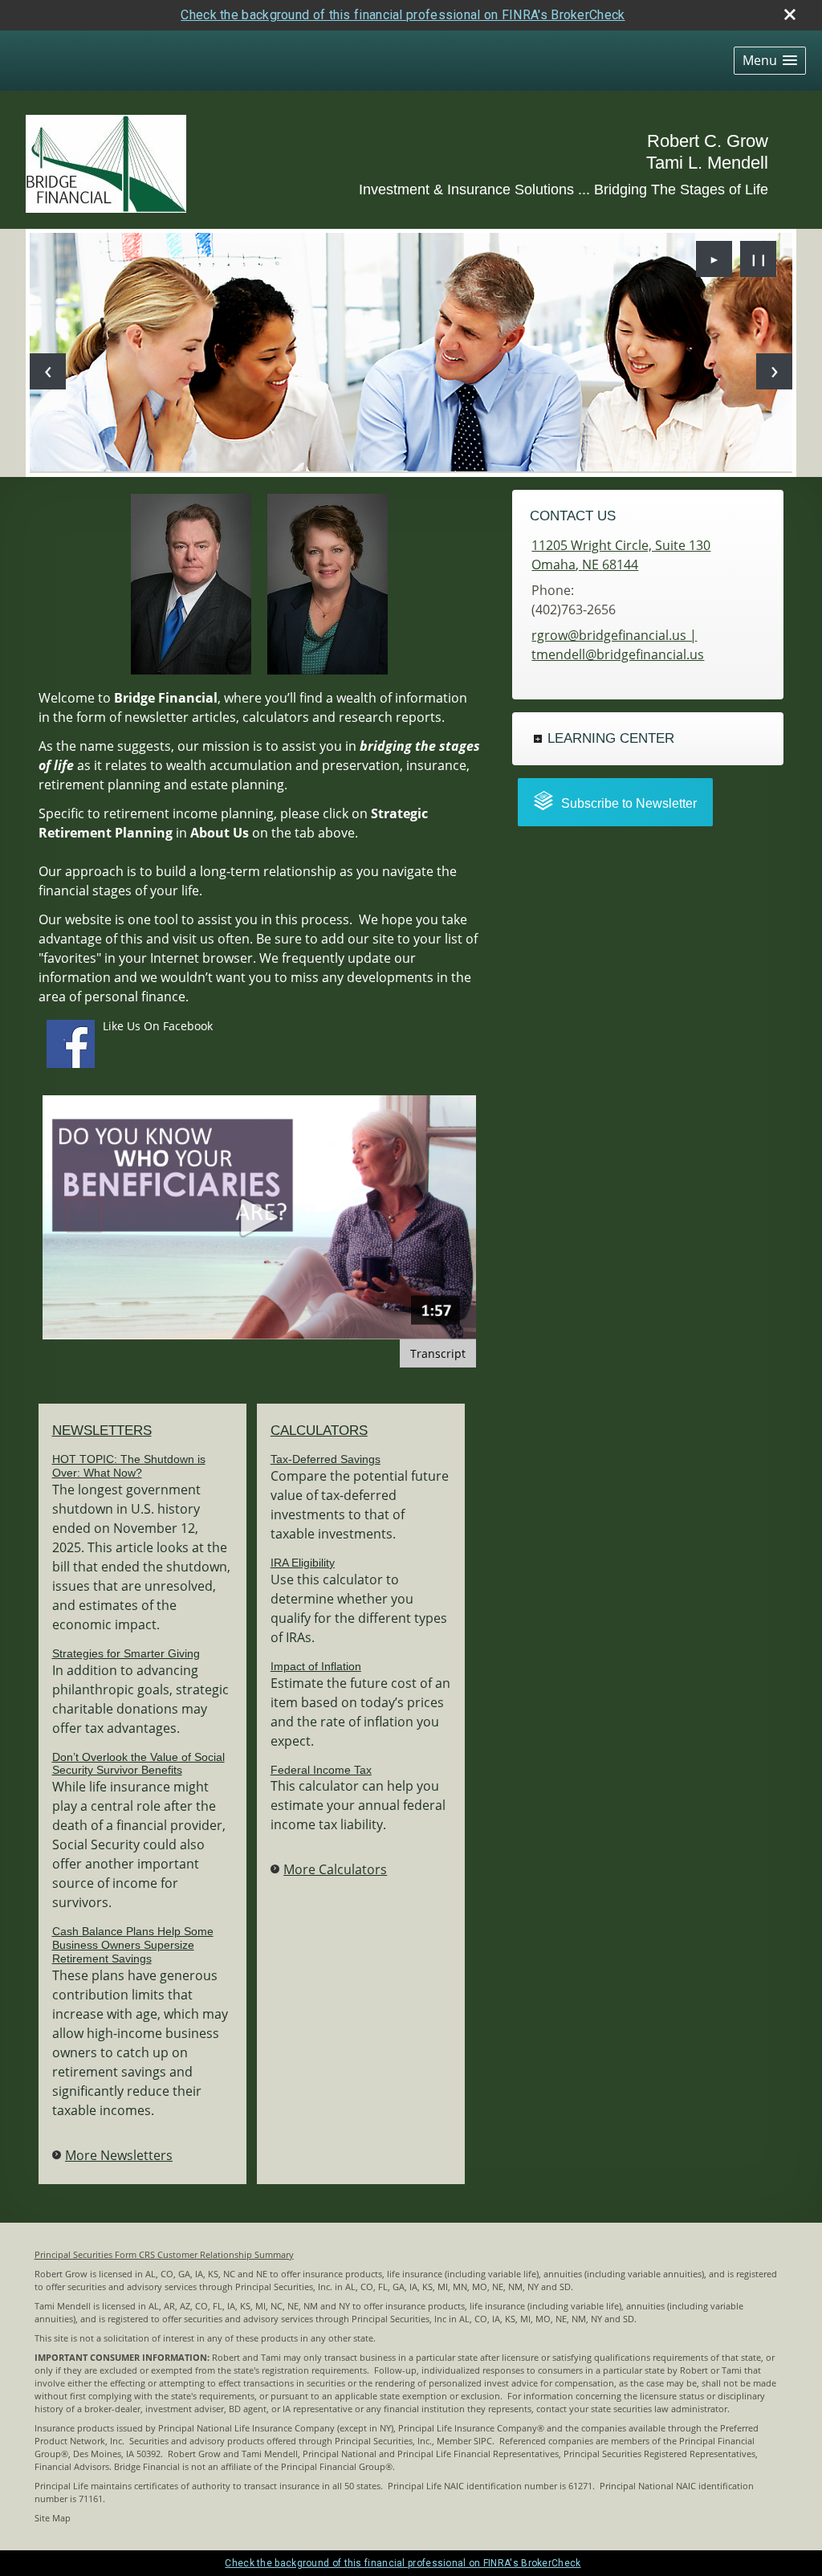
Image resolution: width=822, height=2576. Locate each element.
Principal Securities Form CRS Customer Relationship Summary (164, 2255)
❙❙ (759, 259)
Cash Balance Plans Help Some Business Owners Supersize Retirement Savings (133, 1945)
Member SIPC (464, 2441)
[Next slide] (774, 371)
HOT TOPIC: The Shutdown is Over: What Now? (129, 1466)
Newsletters (102, 1431)
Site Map (53, 2518)
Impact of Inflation (316, 1666)
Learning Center (611, 738)
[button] (770, 61)
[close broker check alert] (790, 14)
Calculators (319, 1431)
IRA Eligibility (303, 1563)
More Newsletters (119, 2155)
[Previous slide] (48, 371)
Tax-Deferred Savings (326, 1459)
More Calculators (335, 1869)
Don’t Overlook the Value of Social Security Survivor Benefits (138, 1764)
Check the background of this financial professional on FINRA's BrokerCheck (403, 15)
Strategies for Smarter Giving (126, 1653)
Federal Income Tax (321, 1770)
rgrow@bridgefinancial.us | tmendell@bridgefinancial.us (618, 645)
